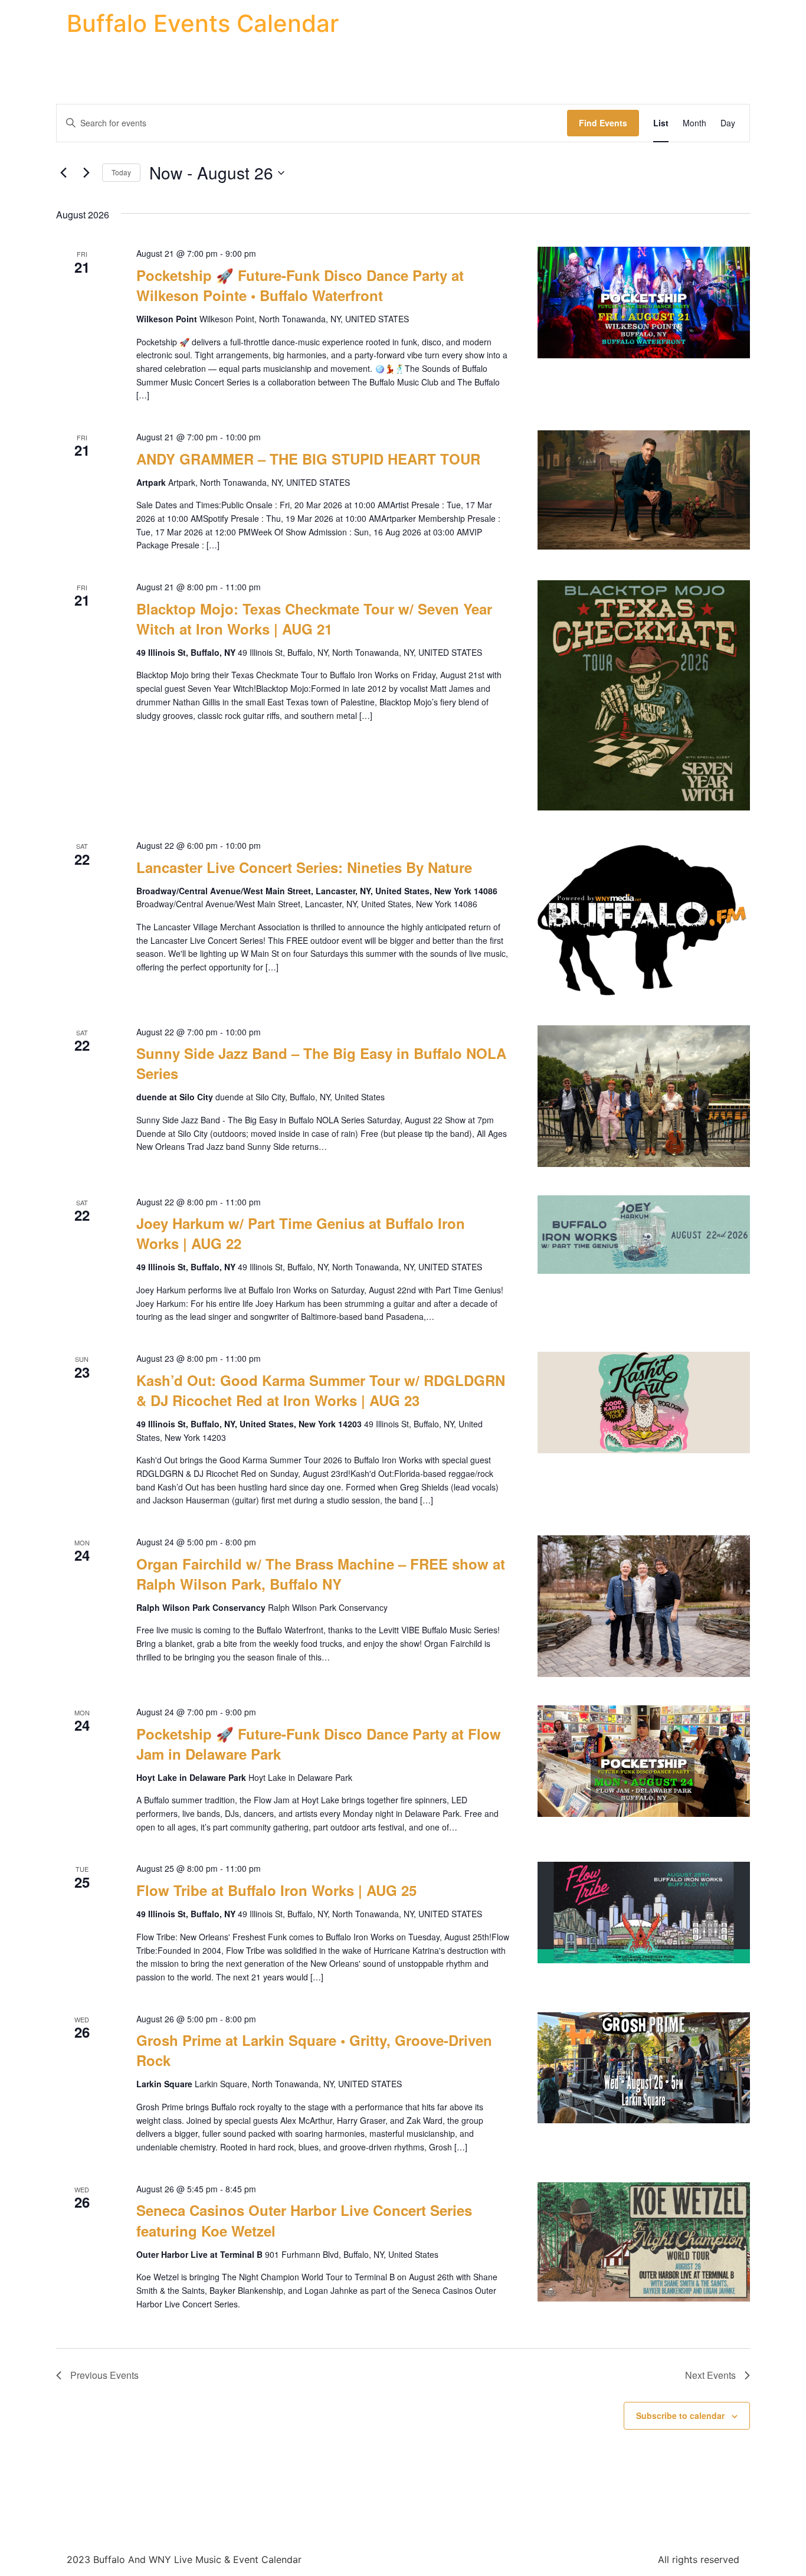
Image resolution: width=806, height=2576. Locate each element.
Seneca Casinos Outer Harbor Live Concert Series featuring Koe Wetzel (304, 2220)
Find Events (603, 123)
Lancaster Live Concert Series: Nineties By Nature (304, 867)
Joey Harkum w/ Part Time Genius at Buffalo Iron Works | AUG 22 (301, 1233)
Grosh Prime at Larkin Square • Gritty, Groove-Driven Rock (314, 2050)
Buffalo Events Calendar (203, 23)
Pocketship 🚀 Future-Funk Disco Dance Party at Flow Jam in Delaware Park (319, 1744)
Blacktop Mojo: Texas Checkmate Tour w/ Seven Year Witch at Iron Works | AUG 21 (314, 619)
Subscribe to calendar (680, 2415)
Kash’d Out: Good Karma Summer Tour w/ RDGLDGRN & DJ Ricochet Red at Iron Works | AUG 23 (321, 1390)
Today (121, 172)
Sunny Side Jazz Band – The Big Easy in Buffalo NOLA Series (321, 1063)
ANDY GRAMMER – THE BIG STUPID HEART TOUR (308, 459)
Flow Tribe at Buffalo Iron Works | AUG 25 (276, 1890)
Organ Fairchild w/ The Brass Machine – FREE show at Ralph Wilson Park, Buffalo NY (321, 1574)
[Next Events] (86, 173)
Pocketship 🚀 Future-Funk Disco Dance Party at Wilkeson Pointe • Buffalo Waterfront (300, 285)
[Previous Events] (63, 173)
